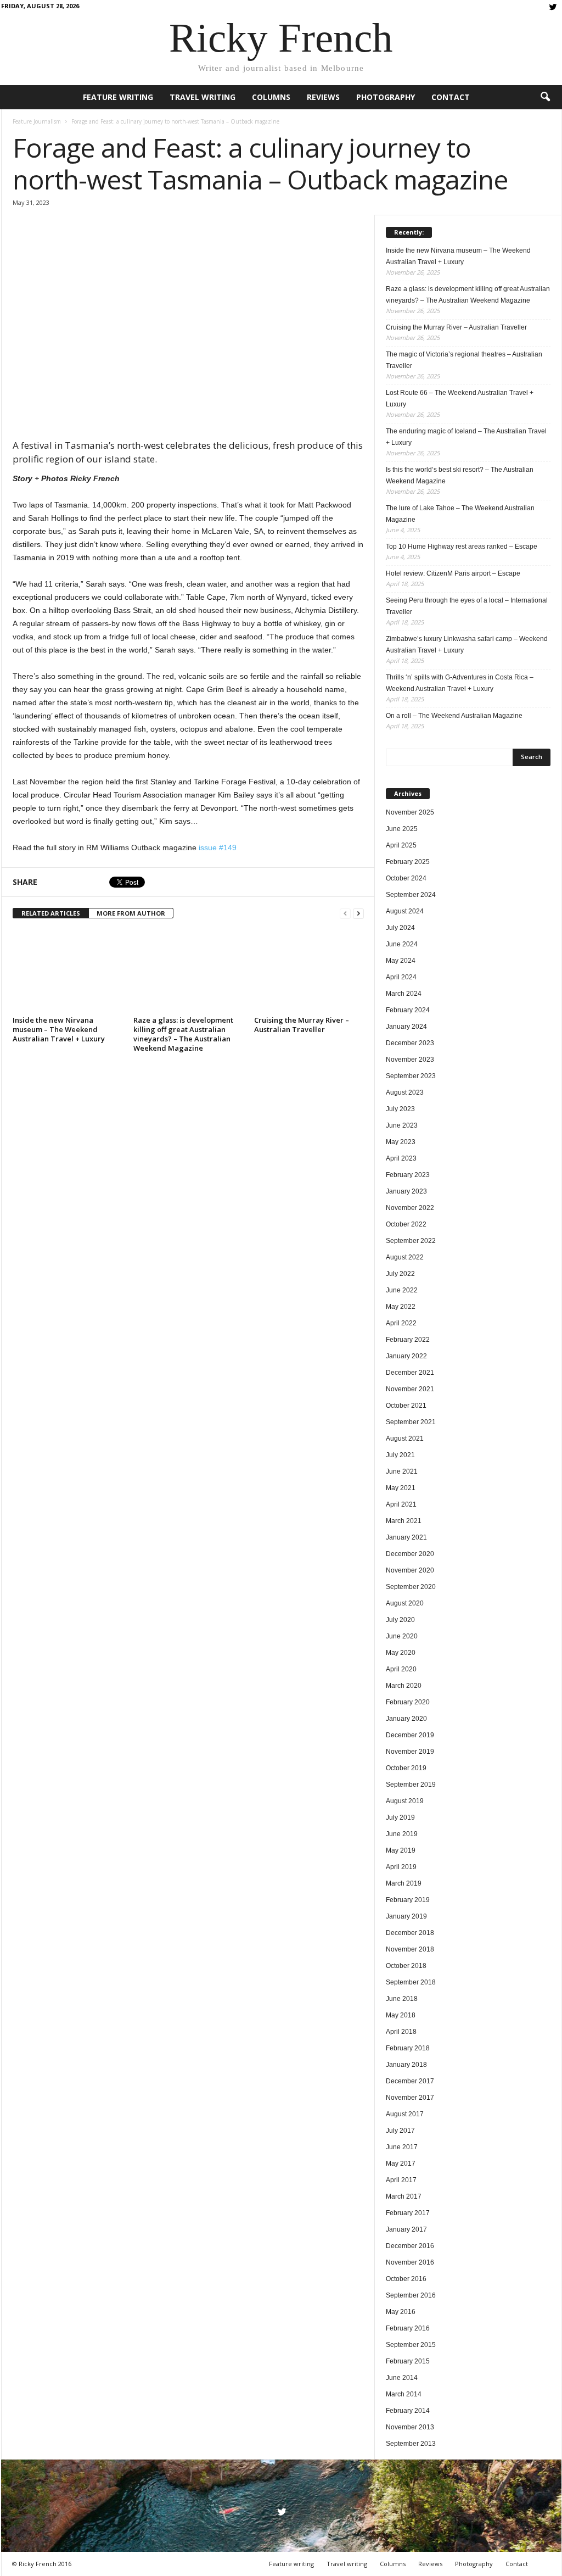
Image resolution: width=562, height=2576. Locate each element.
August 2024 (405, 911)
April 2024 (401, 977)
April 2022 (401, 1323)
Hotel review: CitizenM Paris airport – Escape (453, 573)
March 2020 (404, 1686)
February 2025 (408, 862)
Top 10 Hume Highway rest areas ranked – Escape (462, 547)
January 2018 (406, 2065)
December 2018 (410, 1933)
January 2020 (406, 1719)
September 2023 (411, 1076)
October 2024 (406, 878)
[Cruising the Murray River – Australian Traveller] (309, 971)
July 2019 (400, 1817)
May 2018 (401, 2015)
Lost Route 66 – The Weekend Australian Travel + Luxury (460, 398)
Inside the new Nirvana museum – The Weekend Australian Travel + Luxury (59, 1029)
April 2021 (401, 1504)
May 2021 (401, 1488)
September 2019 (411, 1785)
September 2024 (411, 895)
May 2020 (401, 1653)
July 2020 (400, 1620)
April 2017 (401, 2180)
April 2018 (401, 2032)
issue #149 (218, 847)
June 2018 (402, 1999)
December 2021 (410, 1373)
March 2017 (404, 2196)
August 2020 (405, 1603)
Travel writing (203, 97)
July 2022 (400, 1274)
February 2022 (408, 1340)
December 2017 (410, 2081)
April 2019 (401, 1867)
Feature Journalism (37, 121)
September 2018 (411, 1982)
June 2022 (402, 1290)
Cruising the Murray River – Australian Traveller (302, 1025)
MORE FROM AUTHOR (131, 913)
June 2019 (402, 1834)
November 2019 (410, 1752)
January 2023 (406, 1191)
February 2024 (408, 1010)
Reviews (323, 97)
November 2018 (410, 1949)
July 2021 (400, 1455)
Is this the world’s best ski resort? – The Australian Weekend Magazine (460, 475)
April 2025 (401, 845)
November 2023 (410, 1060)
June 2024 (402, 944)
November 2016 (410, 2262)
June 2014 (402, 2378)
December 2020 (410, 1554)
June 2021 (402, 1471)
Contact (451, 97)
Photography (386, 97)
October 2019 (406, 1768)
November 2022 (410, 1208)
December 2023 (410, 1043)
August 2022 (405, 1257)
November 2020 (410, 1570)
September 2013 (411, 2444)
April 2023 (401, 1158)
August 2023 (405, 1092)
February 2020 (408, 1702)
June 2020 (402, 1636)
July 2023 (400, 1109)
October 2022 (406, 1224)
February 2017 (408, 2213)
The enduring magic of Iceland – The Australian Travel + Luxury (466, 437)
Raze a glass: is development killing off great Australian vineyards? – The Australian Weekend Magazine (183, 1034)
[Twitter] (553, 8)
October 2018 (406, 1966)
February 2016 (408, 2328)
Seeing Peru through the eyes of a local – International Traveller (467, 606)
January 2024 (406, 1027)
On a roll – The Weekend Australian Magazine (454, 716)
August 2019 (405, 1801)
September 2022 (411, 1241)
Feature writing (118, 97)
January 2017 (406, 2229)
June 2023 (402, 1125)
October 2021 (406, 1406)
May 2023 (401, 1142)
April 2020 (401, 1669)
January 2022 (406, 1356)
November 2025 (410, 812)
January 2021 (406, 1537)
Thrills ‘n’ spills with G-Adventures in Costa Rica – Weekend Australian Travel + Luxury (460, 683)
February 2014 (408, 2411)
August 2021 (405, 1438)
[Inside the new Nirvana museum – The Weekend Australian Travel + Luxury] (68, 971)
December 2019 (410, 1735)
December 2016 (410, 2246)
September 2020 (411, 1587)
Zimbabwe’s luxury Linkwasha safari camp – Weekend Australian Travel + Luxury (467, 645)
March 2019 (404, 1883)
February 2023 (408, 1175)
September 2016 (411, 2295)
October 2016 (406, 2279)
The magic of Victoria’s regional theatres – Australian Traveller (464, 360)
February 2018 (408, 2048)
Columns (271, 97)
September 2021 (411, 1422)
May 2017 (401, 2164)
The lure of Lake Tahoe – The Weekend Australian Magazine (460, 514)
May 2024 (401, 961)
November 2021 (410, 1389)
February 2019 (408, 1900)
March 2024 (404, 994)
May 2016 (401, 2312)
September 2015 (411, 2345)
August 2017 (405, 2114)
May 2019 (401, 1850)
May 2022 (401, 1307)
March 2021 (404, 1521)
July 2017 (400, 2131)
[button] (545, 97)
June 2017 (402, 2147)
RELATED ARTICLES (51, 913)
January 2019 (406, 1916)
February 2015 (408, 2361)
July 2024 (400, 928)
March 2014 (404, 2394)
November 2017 (410, 2098)
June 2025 (402, 829)
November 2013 (410, 2427)
